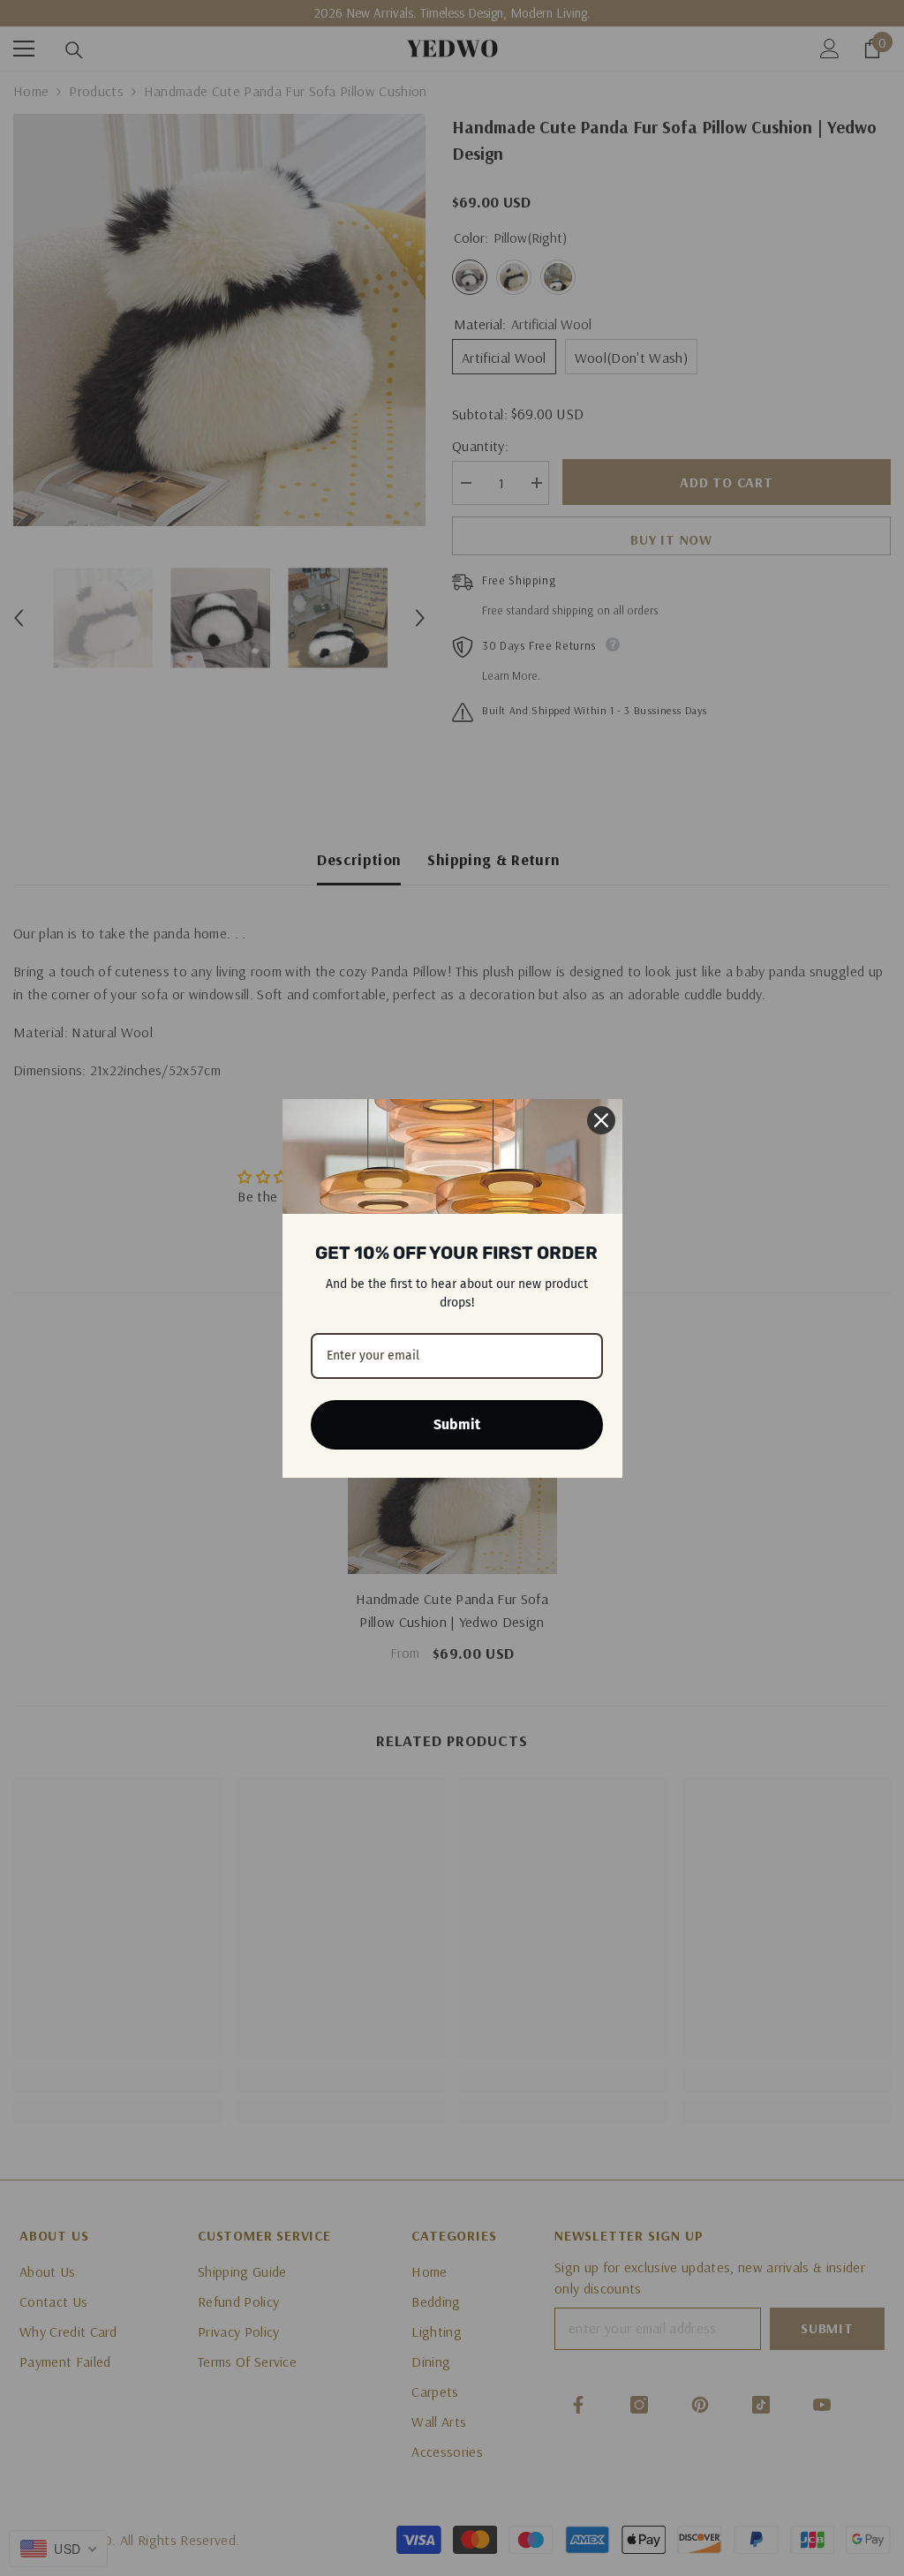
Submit (457, 1424)
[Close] (601, 1120)
